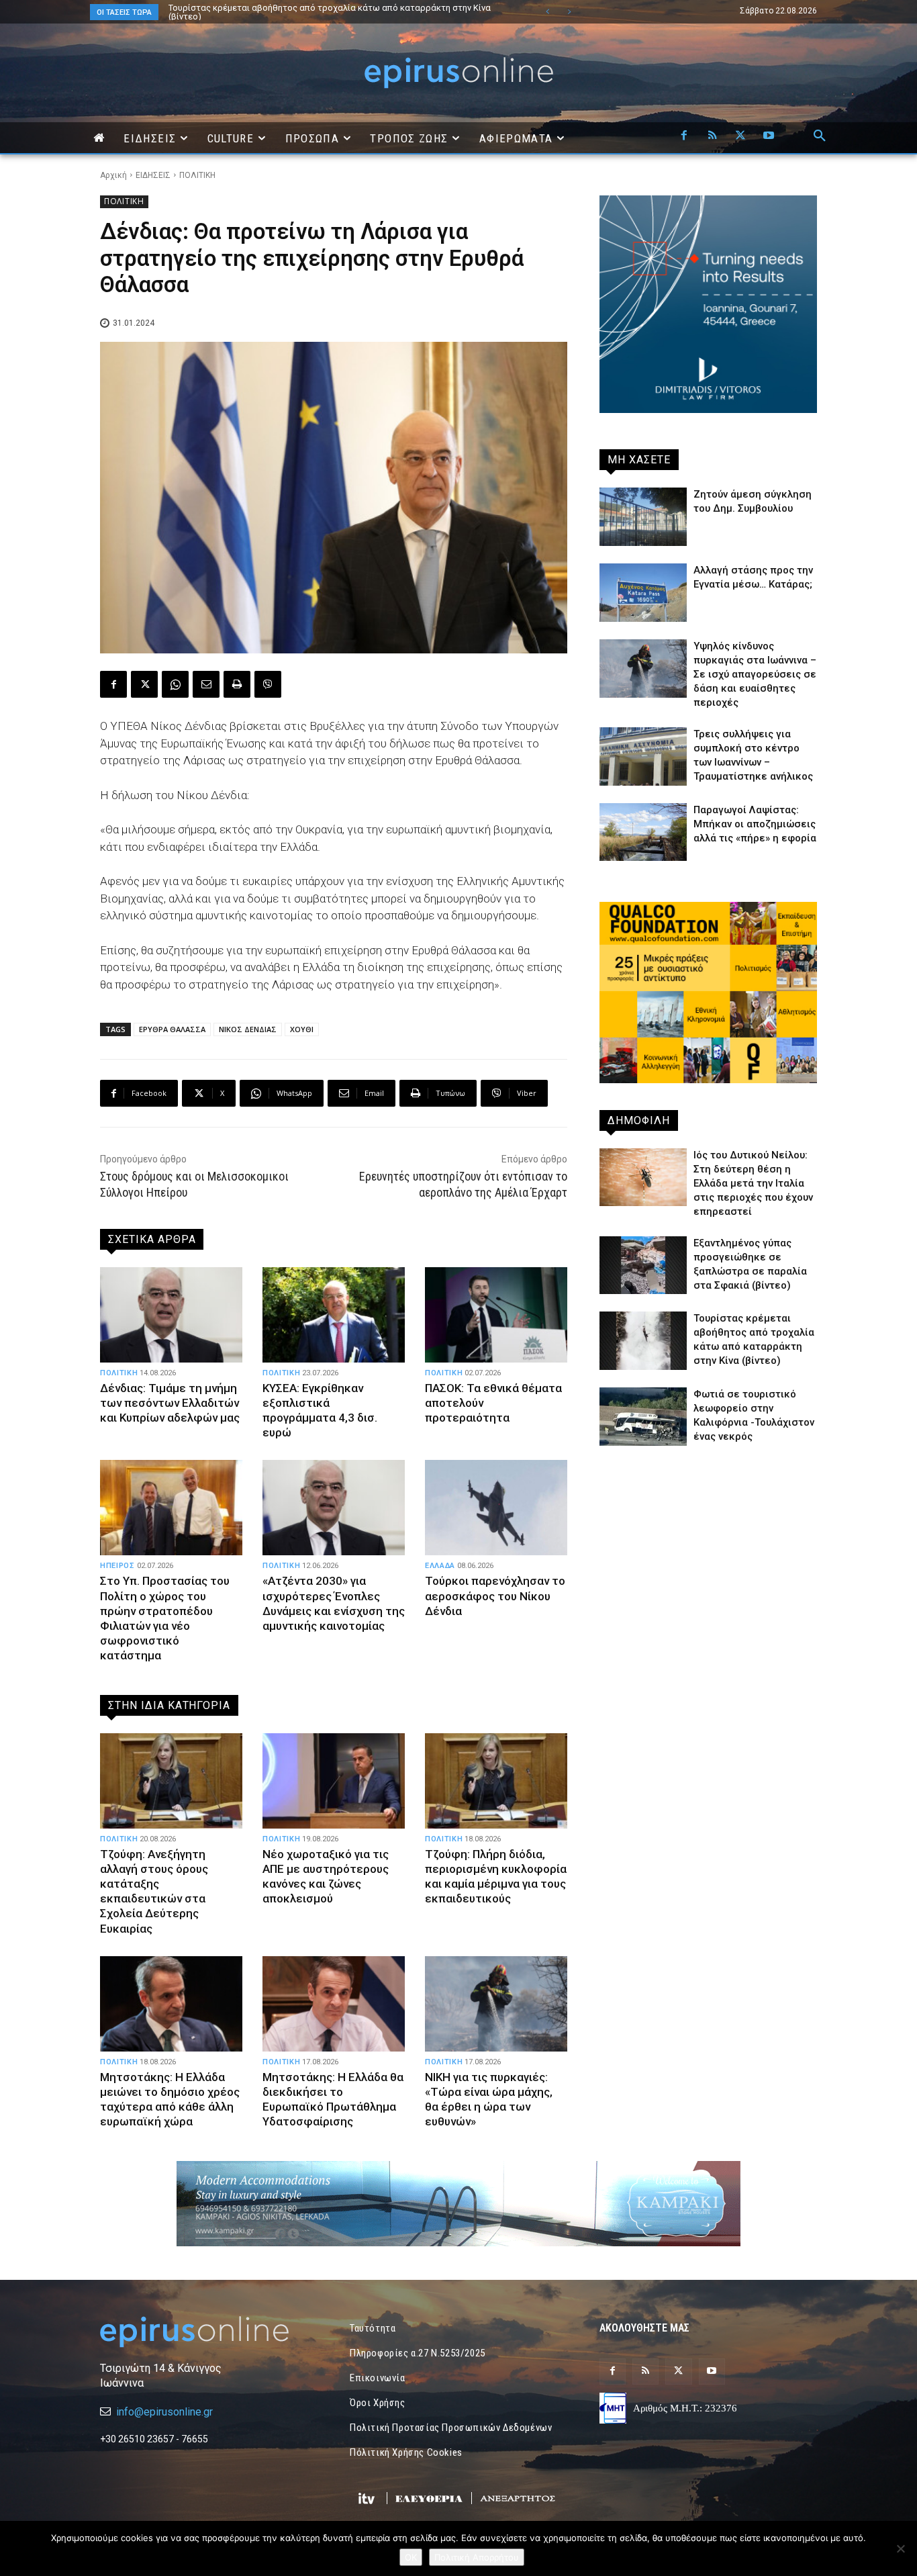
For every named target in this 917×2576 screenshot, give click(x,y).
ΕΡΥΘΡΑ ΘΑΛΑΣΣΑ (172, 1029)
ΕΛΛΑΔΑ (440, 1566)
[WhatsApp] (175, 684)
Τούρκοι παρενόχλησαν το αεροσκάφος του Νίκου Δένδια (495, 1596)
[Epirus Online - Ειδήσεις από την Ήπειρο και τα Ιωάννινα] (209, 2332)
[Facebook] (684, 136)
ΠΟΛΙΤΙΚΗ (197, 175)
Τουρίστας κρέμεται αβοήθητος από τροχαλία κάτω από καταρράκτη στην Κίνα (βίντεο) (316, 12)
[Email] (206, 684)
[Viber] (268, 684)
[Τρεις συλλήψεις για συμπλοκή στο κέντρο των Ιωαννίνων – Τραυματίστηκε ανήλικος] (643, 756)
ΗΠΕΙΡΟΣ (117, 1566)
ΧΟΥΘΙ (302, 1029)
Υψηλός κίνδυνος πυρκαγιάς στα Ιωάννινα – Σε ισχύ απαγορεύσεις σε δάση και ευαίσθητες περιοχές (755, 674)
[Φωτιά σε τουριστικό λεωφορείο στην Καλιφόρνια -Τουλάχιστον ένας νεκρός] (643, 1417)
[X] (740, 136)
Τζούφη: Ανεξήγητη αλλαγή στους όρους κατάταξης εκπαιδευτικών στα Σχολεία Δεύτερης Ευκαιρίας (154, 1891)
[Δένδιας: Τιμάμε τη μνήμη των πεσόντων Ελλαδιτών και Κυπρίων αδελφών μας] (171, 1315)
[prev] (547, 12)
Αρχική (113, 175)
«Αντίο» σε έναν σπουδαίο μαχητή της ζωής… (259, 8)
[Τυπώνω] (237, 684)
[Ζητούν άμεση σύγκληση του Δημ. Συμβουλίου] (643, 517)
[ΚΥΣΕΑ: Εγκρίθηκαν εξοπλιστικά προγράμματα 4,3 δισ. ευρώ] (334, 1315)
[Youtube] (769, 136)
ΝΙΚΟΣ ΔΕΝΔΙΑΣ (248, 1029)
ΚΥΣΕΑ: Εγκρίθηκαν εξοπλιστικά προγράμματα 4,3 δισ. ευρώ (320, 1410)
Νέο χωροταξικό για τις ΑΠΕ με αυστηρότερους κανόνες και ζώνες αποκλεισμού (326, 1876)
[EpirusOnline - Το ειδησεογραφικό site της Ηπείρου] (458, 73)
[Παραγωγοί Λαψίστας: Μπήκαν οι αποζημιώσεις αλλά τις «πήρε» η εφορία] (643, 832)
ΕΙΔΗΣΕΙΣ (153, 175)
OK (411, 2557)
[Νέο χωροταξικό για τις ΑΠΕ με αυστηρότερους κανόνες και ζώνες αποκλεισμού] (334, 1781)
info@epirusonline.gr (164, 2412)
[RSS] (712, 136)
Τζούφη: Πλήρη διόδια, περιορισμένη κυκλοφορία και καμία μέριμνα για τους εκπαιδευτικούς (496, 1876)
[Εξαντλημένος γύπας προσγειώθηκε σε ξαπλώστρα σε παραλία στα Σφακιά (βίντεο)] (643, 1266)
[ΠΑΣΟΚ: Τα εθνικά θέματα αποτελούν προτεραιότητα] (496, 1315)
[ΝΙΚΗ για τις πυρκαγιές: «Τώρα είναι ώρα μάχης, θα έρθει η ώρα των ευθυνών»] (496, 2004)
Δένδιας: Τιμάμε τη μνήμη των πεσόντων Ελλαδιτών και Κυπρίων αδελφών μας (170, 1403)
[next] (569, 12)
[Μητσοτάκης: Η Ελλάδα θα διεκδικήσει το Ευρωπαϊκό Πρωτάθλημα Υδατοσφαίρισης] (334, 2004)
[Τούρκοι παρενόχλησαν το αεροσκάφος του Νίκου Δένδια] (496, 1508)
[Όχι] (900, 2548)
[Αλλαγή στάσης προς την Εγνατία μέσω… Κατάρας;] (643, 593)
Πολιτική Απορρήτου (477, 2557)
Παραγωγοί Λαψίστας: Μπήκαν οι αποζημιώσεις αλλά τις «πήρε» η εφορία (755, 824)
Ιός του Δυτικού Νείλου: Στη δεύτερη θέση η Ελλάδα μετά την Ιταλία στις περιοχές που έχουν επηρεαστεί (753, 1183)
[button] (820, 136)
